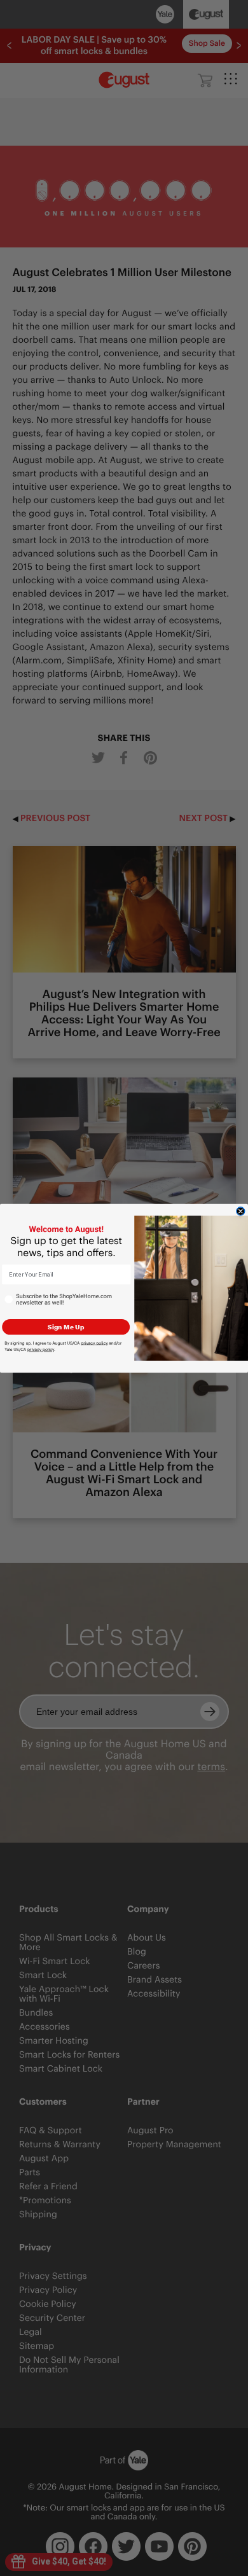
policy (94, 1343)
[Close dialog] (241, 1211)
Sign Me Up (66, 1326)
